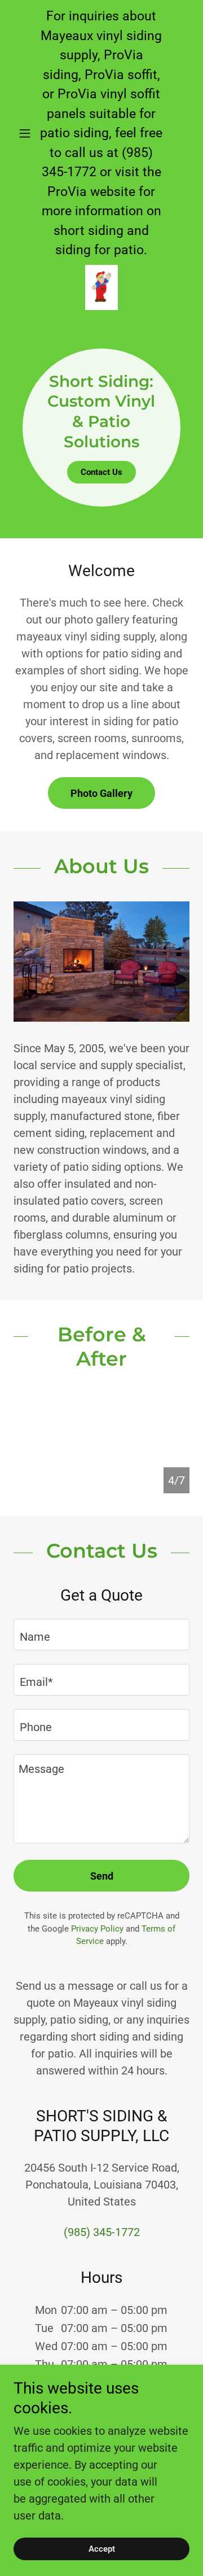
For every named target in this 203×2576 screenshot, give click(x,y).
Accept (102, 2549)
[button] (27, 133)
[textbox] (101, 1634)
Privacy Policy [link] (97, 1929)
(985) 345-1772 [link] (102, 2232)
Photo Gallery (101, 793)
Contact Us (101, 472)
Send (102, 1876)
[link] (101, 287)
